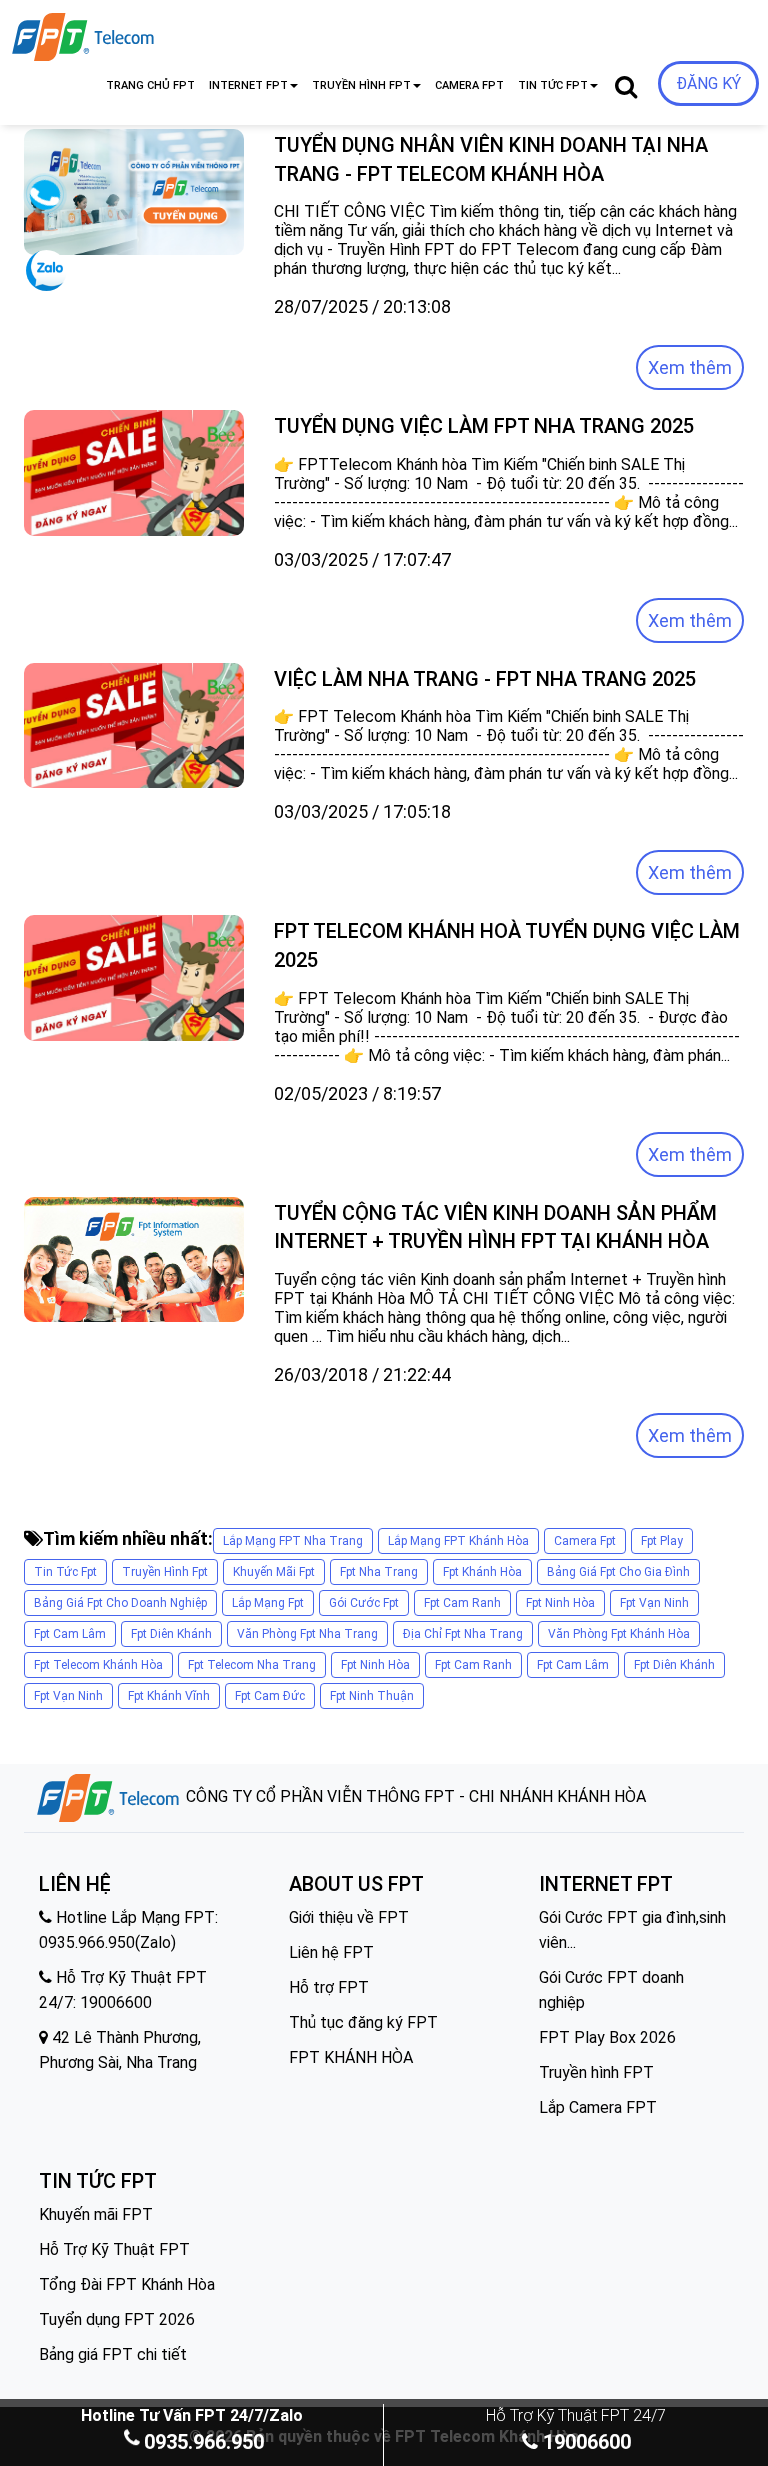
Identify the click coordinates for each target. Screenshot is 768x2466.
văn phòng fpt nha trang (307, 1634)
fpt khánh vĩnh (169, 1696)
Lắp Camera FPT (598, 2107)
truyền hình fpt (165, 1572)
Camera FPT (469, 85)
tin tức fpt (65, 1572)
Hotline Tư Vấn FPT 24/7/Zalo (192, 2415)
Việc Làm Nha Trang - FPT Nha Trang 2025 (485, 679)
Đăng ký (708, 83)
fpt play (662, 1541)
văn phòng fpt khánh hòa (619, 1634)
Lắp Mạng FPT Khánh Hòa (458, 1541)
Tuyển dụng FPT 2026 (117, 2319)
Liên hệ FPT (331, 1952)
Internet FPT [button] (248, 85)
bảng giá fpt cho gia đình (618, 1572)
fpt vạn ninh (654, 1603)
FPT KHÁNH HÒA (351, 2057)
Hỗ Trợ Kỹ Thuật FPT (114, 2249)
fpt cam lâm (70, 1634)
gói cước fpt (364, 1603)
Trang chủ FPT (150, 85)
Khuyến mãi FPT (96, 2214)
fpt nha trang (379, 1572)
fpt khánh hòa (482, 1572)
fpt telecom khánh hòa (98, 1665)
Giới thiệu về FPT (349, 1917)
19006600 (584, 2442)
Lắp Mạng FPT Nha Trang (293, 1541)
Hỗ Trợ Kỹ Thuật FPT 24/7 (576, 2415)
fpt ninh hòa (560, 1603)
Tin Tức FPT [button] (553, 85)
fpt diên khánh (171, 1634)
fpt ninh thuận (372, 1696)
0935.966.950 (204, 2442)
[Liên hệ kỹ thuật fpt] (44, 201)
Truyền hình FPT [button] (361, 85)
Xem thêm (690, 367)
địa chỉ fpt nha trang (463, 1634)
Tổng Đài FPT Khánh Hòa (127, 2284)
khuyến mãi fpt (274, 1572)
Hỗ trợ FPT (329, 1987)
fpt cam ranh (462, 1603)
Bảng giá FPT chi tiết (113, 2354)
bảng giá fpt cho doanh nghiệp (120, 1603)
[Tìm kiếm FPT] (150, 33)
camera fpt (585, 1541)
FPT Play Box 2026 (607, 2037)
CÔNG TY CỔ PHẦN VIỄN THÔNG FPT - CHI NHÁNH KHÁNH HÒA (414, 1796)
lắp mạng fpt (268, 1603)
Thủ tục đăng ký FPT (363, 2022)
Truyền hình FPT (596, 2072)
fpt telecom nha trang (252, 1665)
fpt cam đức (270, 1696)
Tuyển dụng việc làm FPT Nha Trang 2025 (484, 426)
